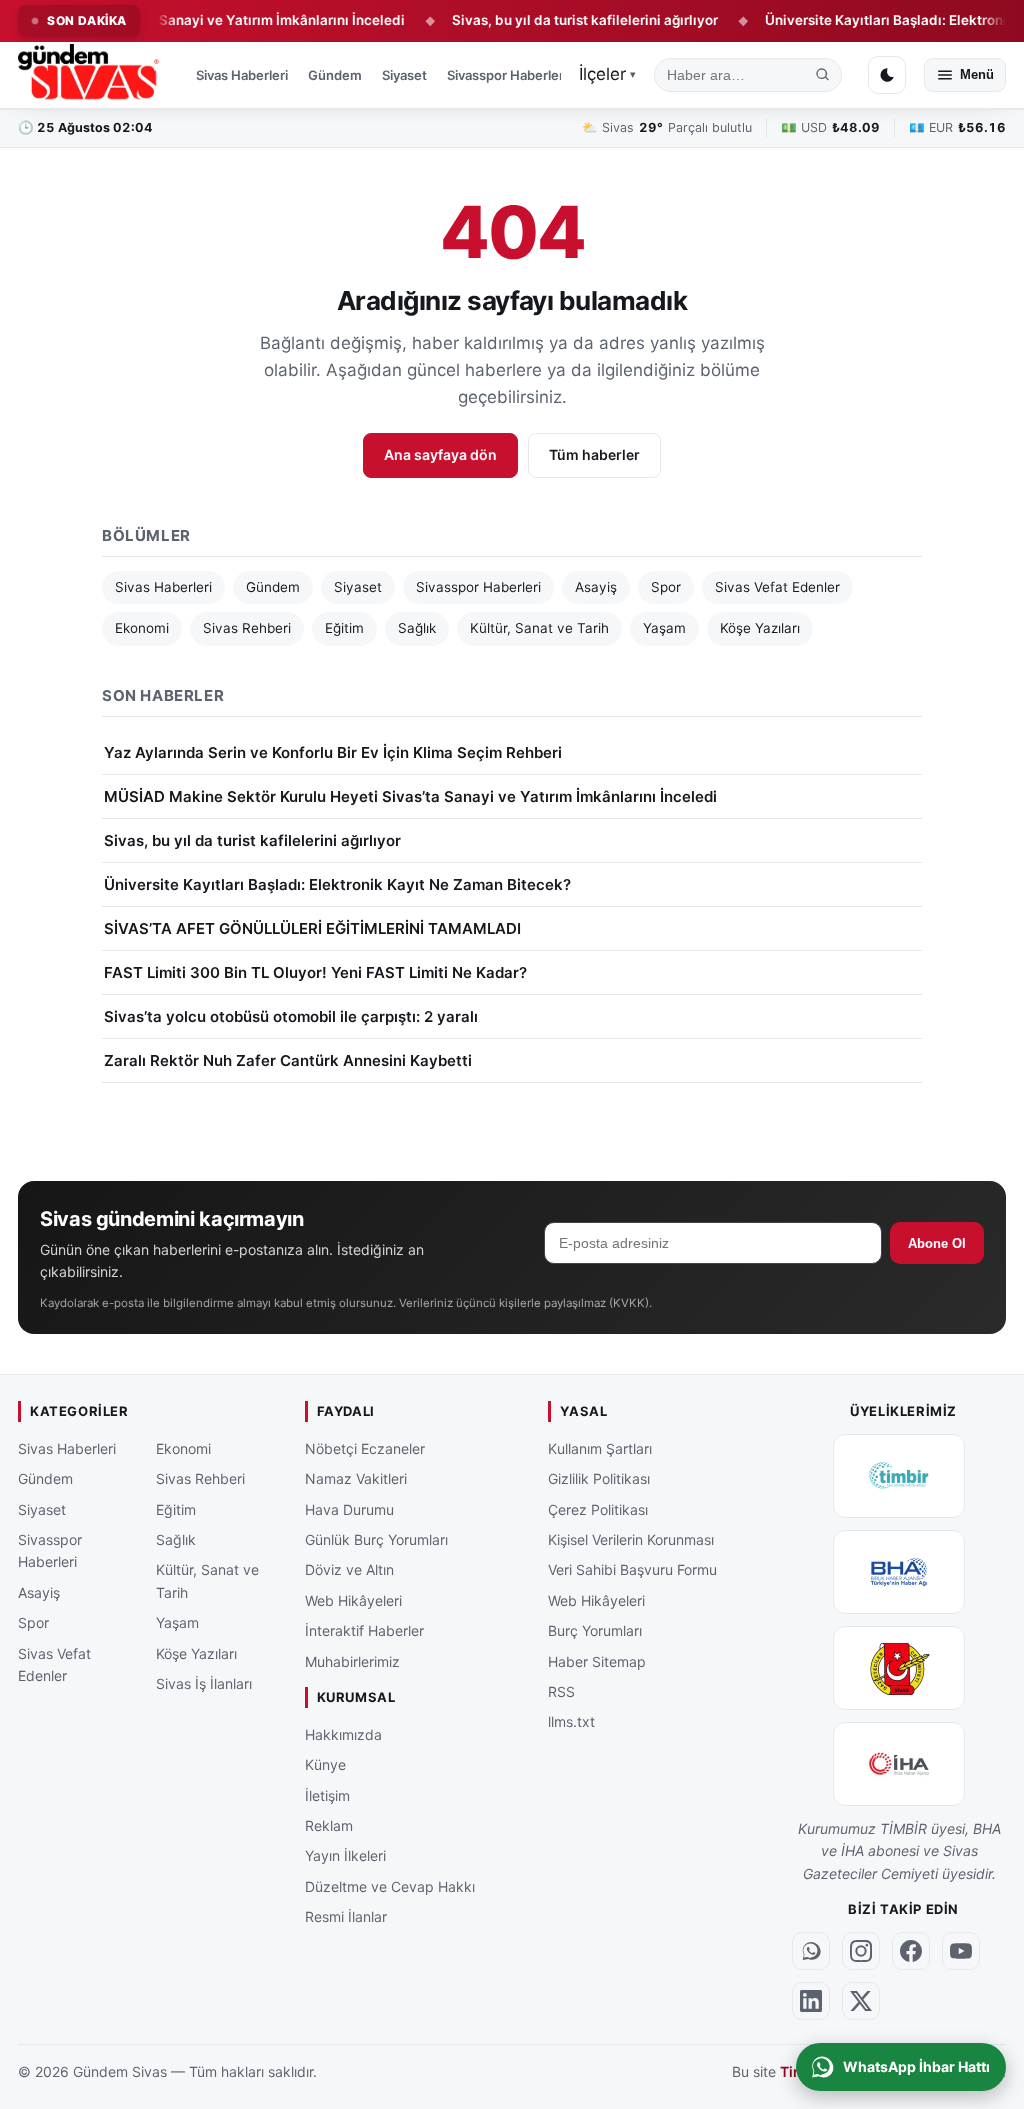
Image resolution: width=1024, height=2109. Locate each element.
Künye (325, 1764)
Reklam (329, 1825)
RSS (561, 1691)
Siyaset (404, 75)
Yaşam (664, 628)
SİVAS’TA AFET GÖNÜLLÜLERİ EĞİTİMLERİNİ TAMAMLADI (312, 928)
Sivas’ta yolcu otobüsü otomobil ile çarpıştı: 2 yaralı (291, 1016)
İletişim (327, 1794)
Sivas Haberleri (242, 75)
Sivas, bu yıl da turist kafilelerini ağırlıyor (543, 20)
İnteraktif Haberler (364, 1630)
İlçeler (607, 74)
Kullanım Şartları (600, 1448)
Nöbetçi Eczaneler (365, 1448)
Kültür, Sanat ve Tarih (539, 628)
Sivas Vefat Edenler (777, 587)
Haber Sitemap (597, 1660)
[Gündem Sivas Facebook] (911, 1951)
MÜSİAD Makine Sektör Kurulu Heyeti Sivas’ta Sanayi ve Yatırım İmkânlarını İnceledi (410, 796)
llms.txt (571, 1721)
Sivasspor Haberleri (507, 75)
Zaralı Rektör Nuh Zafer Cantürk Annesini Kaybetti (288, 1060)
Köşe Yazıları (760, 628)
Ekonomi (142, 628)
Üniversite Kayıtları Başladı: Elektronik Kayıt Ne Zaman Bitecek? (337, 884)
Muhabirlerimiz (352, 1660)
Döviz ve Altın (349, 1569)
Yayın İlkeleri (345, 1855)
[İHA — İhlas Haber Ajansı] (899, 1764)
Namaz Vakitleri (356, 1478)
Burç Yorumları (595, 1630)
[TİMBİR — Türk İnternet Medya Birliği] (899, 1476)
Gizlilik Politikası (599, 1478)
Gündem (335, 75)
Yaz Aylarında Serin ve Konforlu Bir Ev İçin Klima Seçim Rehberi (333, 752)
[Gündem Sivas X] (861, 2001)
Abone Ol (937, 1243)
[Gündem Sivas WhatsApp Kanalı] (811, 1951)
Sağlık (417, 628)
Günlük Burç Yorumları (376, 1539)
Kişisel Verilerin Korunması (631, 1539)
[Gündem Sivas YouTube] (961, 1951)
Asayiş (596, 587)
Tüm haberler (594, 454)
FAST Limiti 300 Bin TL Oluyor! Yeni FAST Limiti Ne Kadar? (315, 972)
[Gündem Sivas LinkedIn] (811, 2001)
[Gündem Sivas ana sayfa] (90, 75)
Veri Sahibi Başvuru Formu (632, 1569)
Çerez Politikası (598, 1508)
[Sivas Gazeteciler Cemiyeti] (899, 1668)
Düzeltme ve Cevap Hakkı (390, 1886)
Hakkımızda (343, 1734)
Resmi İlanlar (346, 1916)
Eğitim (344, 628)
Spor (666, 587)
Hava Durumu (349, 1508)
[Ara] (823, 75)
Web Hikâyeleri (353, 1600)
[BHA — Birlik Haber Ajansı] (899, 1572)
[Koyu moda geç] (887, 75)
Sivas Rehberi (247, 628)
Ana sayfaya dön (440, 454)
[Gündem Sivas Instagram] (861, 1951)
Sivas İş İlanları (204, 1683)
